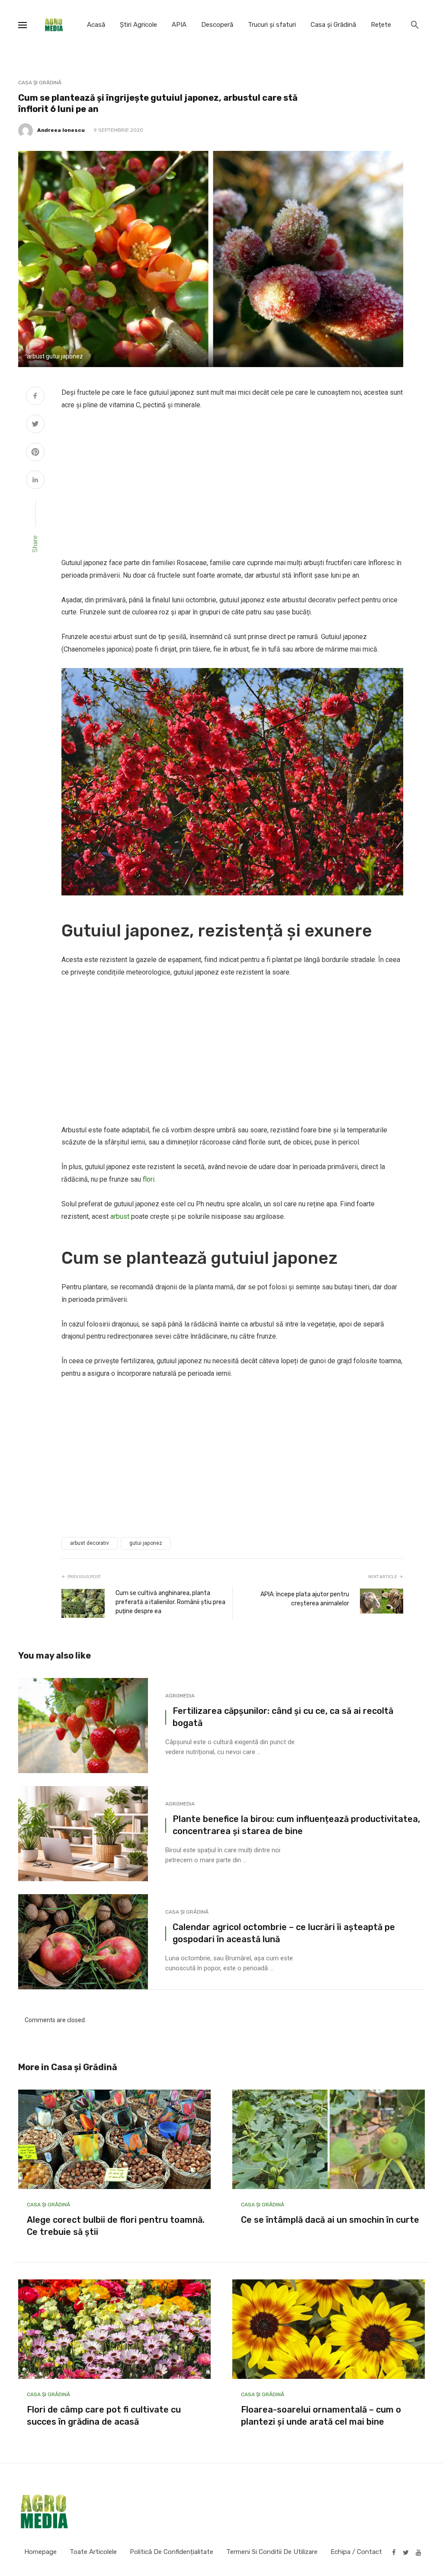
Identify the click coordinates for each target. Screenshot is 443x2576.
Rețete (381, 25)
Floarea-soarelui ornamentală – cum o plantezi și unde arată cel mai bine (321, 2416)
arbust (120, 1216)
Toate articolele (93, 2552)
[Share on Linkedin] (35, 481)
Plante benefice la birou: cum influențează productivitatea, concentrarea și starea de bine (296, 1825)
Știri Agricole (138, 25)
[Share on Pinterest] (35, 453)
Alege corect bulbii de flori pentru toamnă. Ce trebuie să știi (116, 2226)
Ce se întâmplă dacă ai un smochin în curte (330, 2220)
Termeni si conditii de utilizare (272, 2552)
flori (149, 1179)
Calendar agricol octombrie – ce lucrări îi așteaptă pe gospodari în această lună (284, 1933)
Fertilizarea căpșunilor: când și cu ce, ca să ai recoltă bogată (283, 1717)
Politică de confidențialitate (172, 2552)
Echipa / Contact (356, 2552)
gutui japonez (146, 1543)
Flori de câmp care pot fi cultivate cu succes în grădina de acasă (104, 2416)
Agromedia (180, 1696)
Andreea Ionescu (61, 130)
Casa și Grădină (333, 25)
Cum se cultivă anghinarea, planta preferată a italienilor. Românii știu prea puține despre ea (170, 1602)
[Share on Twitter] (35, 425)
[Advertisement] (232, 484)
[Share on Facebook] (35, 397)
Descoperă (217, 25)
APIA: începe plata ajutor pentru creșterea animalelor (305, 1599)
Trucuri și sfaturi (272, 25)
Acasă (96, 25)
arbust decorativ (90, 1543)
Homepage (40, 2552)
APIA (179, 25)
